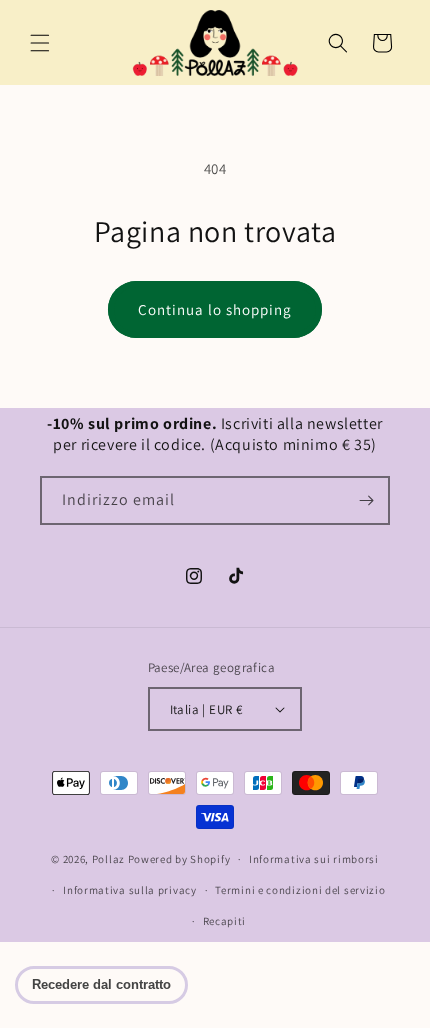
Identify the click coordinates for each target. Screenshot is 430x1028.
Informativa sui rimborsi (314, 859)
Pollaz (108, 859)
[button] (40, 43)
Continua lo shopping (215, 309)
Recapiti (225, 921)
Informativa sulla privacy (130, 890)
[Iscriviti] (366, 500)
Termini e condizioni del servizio (300, 890)
